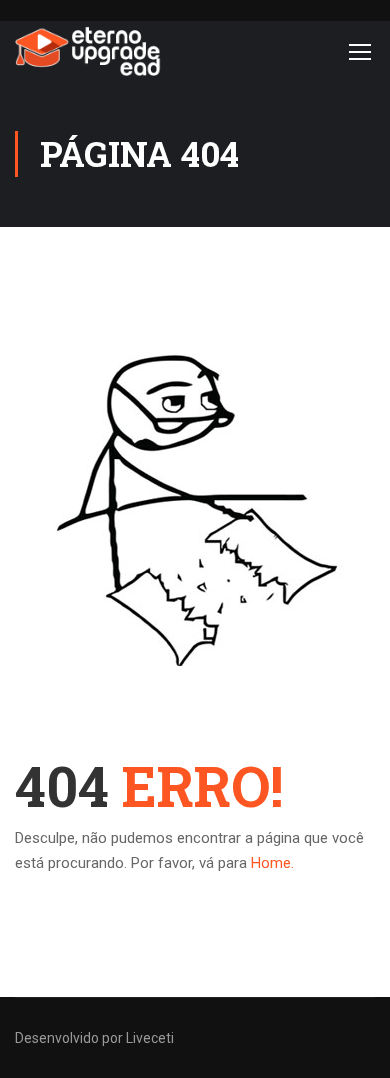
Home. (272, 863)
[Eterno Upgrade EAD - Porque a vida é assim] (88, 51)
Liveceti (150, 1038)
